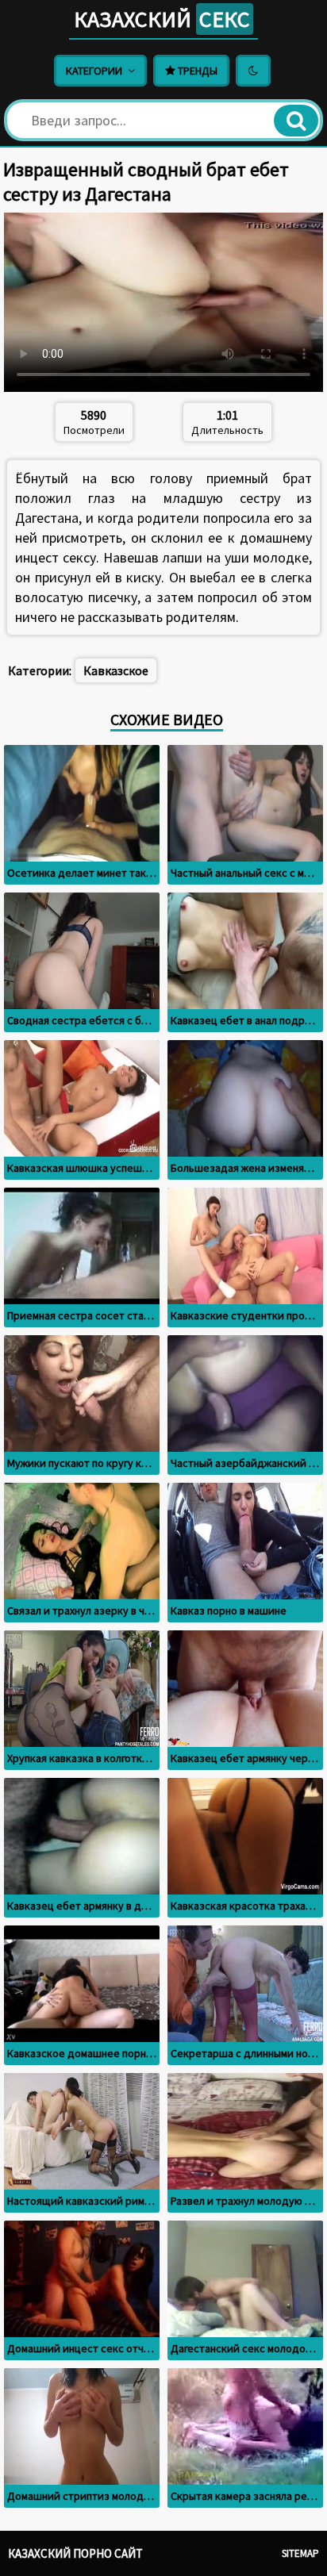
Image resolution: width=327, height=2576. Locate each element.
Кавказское (116, 670)
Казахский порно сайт (75, 2553)
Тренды (196, 71)
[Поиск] (296, 121)
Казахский (162, 19)
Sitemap (300, 2553)
